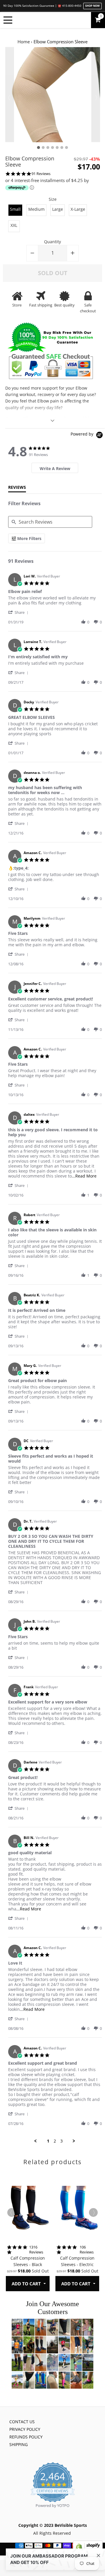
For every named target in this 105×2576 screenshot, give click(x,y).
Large (58, 209)
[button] (19, 612)
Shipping (19, 2444)
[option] (53, 95)
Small (15, 209)
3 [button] (48, 148)
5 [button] (57, 148)
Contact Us (22, 2422)
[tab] (55, 468)
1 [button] (38, 148)
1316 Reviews (36, 2250)
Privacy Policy (25, 2429)
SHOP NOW (92, 6)
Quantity (52, 242)
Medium (36, 209)
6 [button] (62, 148)
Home (24, 42)
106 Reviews (87, 2250)
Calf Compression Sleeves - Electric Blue (77, 2265)
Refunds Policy (26, 2437)
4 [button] (52, 148)
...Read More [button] (84, 1176)
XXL (14, 225)
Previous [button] (10, 95)
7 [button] (66, 148)
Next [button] (96, 95)
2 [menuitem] (55, 2141)
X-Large (78, 209)
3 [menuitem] (62, 2141)
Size (53, 199)
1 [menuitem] (48, 2141)
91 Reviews (41, 174)
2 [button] (43, 148)
